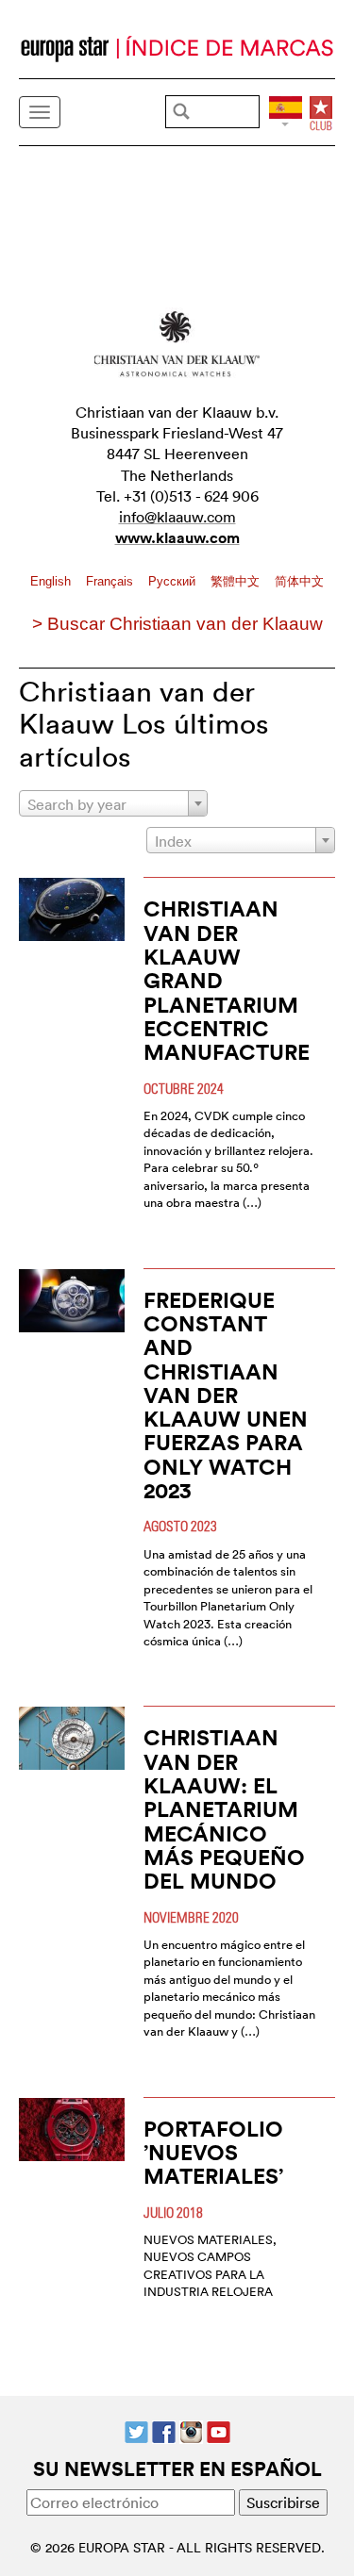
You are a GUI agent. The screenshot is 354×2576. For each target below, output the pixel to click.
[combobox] (113, 803)
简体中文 (299, 581)
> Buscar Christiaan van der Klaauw (177, 624)
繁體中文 (237, 581)
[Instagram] (191, 2430)
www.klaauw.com (177, 538)
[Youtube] (219, 2430)
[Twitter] (136, 2430)
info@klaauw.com (177, 517)
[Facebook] (164, 2430)
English (52, 581)
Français (111, 581)
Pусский (174, 581)
